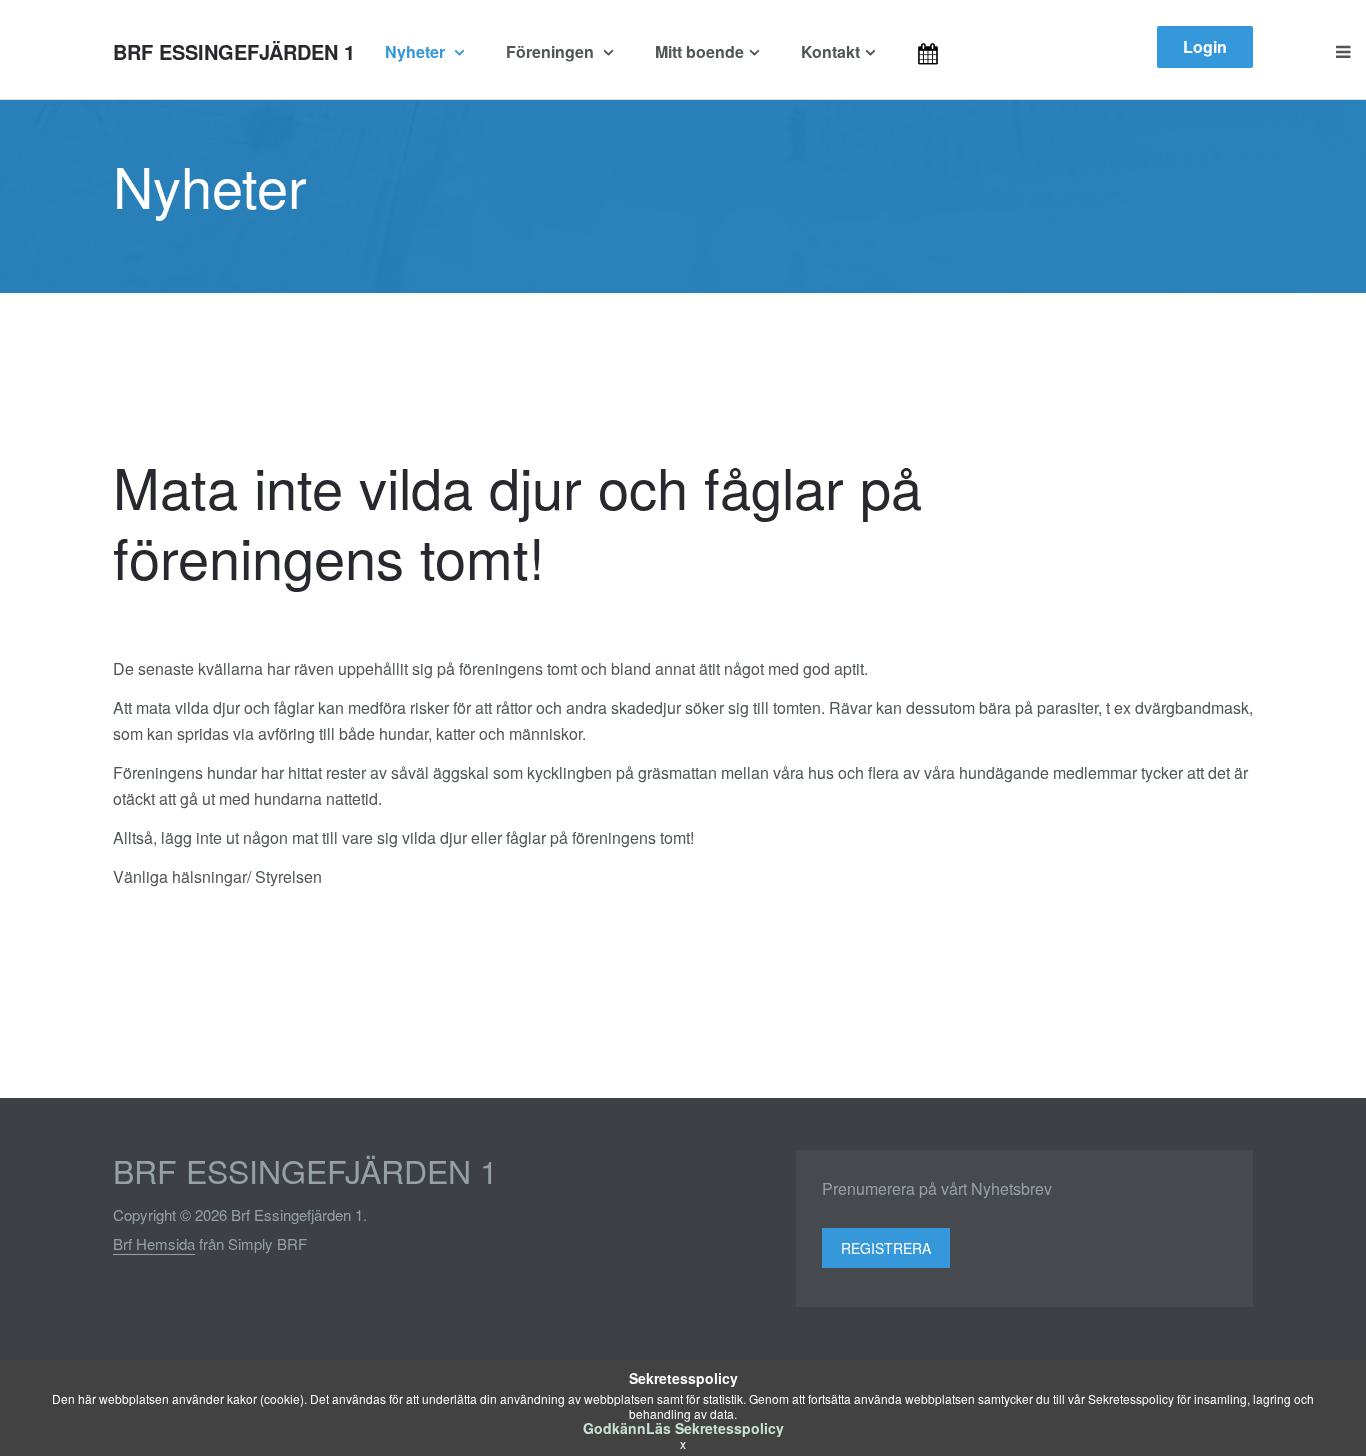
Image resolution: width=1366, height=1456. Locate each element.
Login (1205, 46)
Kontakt (830, 51)
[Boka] (954, 52)
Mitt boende (699, 51)
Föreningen (552, 51)
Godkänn (614, 1428)
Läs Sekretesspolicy (715, 1428)
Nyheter (417, 51)
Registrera (886, 1248)
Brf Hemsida (154, 1243)
